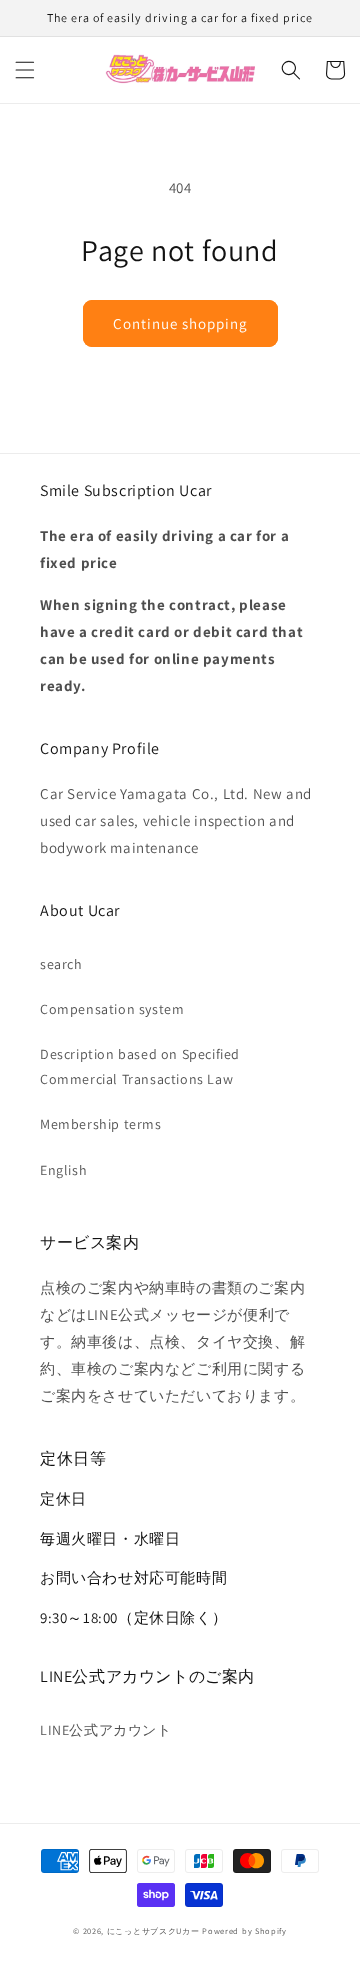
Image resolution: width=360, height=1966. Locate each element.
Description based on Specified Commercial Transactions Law (140, 1066)
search (61, 964)
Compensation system (112, 1009)
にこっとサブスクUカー (153, 1930)
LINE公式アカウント (106, 1730)
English (63, 1170)
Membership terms (101, 1124)
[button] (25, 70)
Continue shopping (180, 323)
